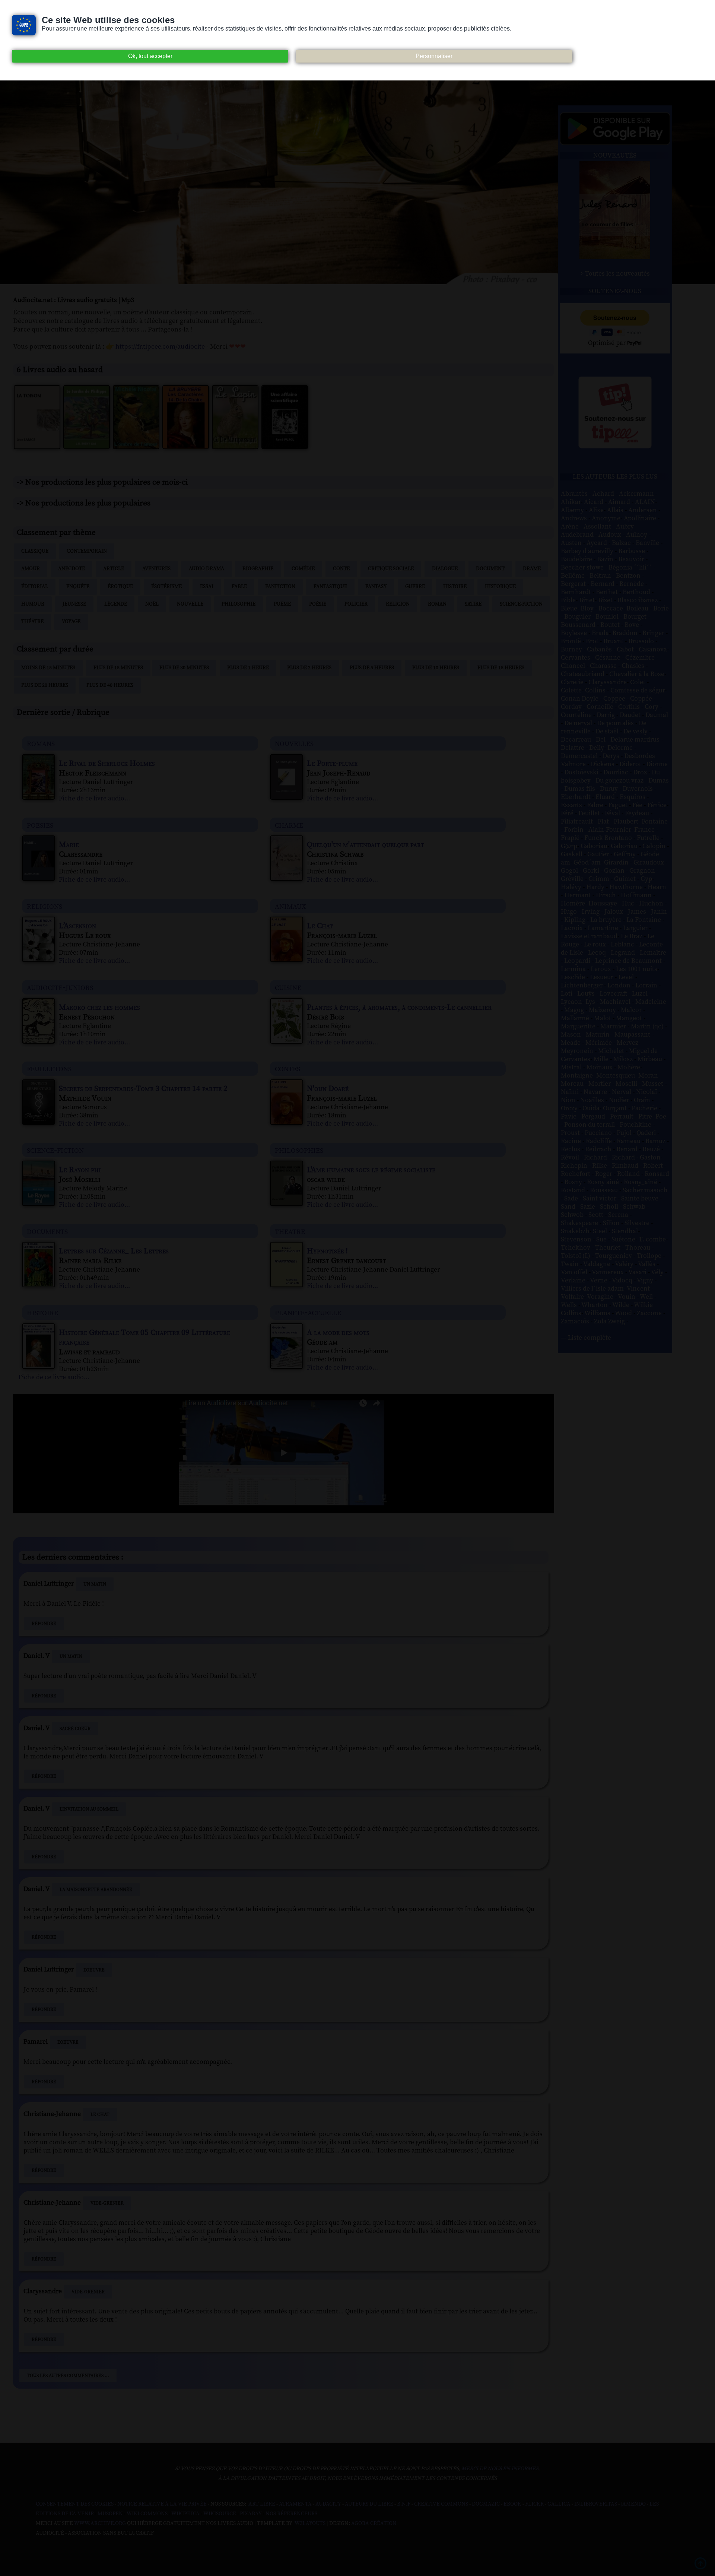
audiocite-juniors (60, 987)
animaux (290, 906)
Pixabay (251, 2514)
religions (45, 906)
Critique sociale (391, 569)
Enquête (78, 587)
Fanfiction (280, 587)
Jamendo (633, 2504)
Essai (207, 587)
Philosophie (239, 604)
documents (47, 1231)
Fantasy (376, 587)
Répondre (44, 1624)
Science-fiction (521, 604)
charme (289, 825)
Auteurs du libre (369, 2504)
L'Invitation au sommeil (89, 1809)
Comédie (303, 569)
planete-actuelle (308, 1312)
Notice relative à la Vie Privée (163, 2504)
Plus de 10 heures (436, 668)
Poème (282, 604)
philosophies (299, 1150)
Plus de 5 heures (372, 668)
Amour (31, 569)
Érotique (120, 587)
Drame (532, 569)
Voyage (71, 622)
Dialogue (445, 569)
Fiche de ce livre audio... (94, 799)
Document (490, 569)
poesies (40, 825)
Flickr (534, 2504)
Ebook (512, 2504)
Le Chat (100, 2115)
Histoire (455, 587)
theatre (290, 1231)
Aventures (156, 569)
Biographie (258, 569)
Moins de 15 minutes (48, 668)
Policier (356, 604)
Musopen (110, 2514)
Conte (341, 569)
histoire (42, 1312)
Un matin (95, 1584)
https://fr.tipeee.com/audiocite (160, 347)
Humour (33, 604)
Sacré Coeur (75, 1729)
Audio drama (206, 569)
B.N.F (404, 2504)
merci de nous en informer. (501, 2469)
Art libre (262, 2504)
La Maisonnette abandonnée (96, 1890)
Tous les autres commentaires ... (68, 2376)
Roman (437, 604)
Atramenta (295, 2504)
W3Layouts (309, 2523)
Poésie (318, 604)
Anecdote (71, 569)
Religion (398, 604)
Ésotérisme (166, 587)
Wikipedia (185, 2514)
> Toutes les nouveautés (615, 274)
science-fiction (55, 1150)
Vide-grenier (107, 2203)
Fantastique (330, 587)
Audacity (328, 2504)
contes (287, 1068)
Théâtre (32, 622)
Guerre (415, 587)
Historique (500, 587)
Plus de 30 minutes (184, 668)
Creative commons (441, 2504)
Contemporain (87, 551)
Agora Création (374, 2523)
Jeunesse (74, 604)
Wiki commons (147, 2514)
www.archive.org (100, 2523)
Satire (473, 604)
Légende (116, 604)
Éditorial (35, 587)
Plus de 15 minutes (118, 668)
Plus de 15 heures (501, 668)
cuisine (288, 987)
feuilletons (49, 1068)
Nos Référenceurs (291, 2514)
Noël (152, 604)
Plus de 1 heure (248, 668)
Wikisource (220, 2514)
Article (114, 569)
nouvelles (294, 743)
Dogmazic (486, 2504)
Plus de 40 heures (110, 685)
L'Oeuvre (94, 1970)
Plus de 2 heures (309, 668)
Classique (35, 551)
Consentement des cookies (75, 2504)
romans (41, 743)
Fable (239, 587)
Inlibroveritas (596, 2504)
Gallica (559, 2504)
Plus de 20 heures (45, 685)
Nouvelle (190, 604)
